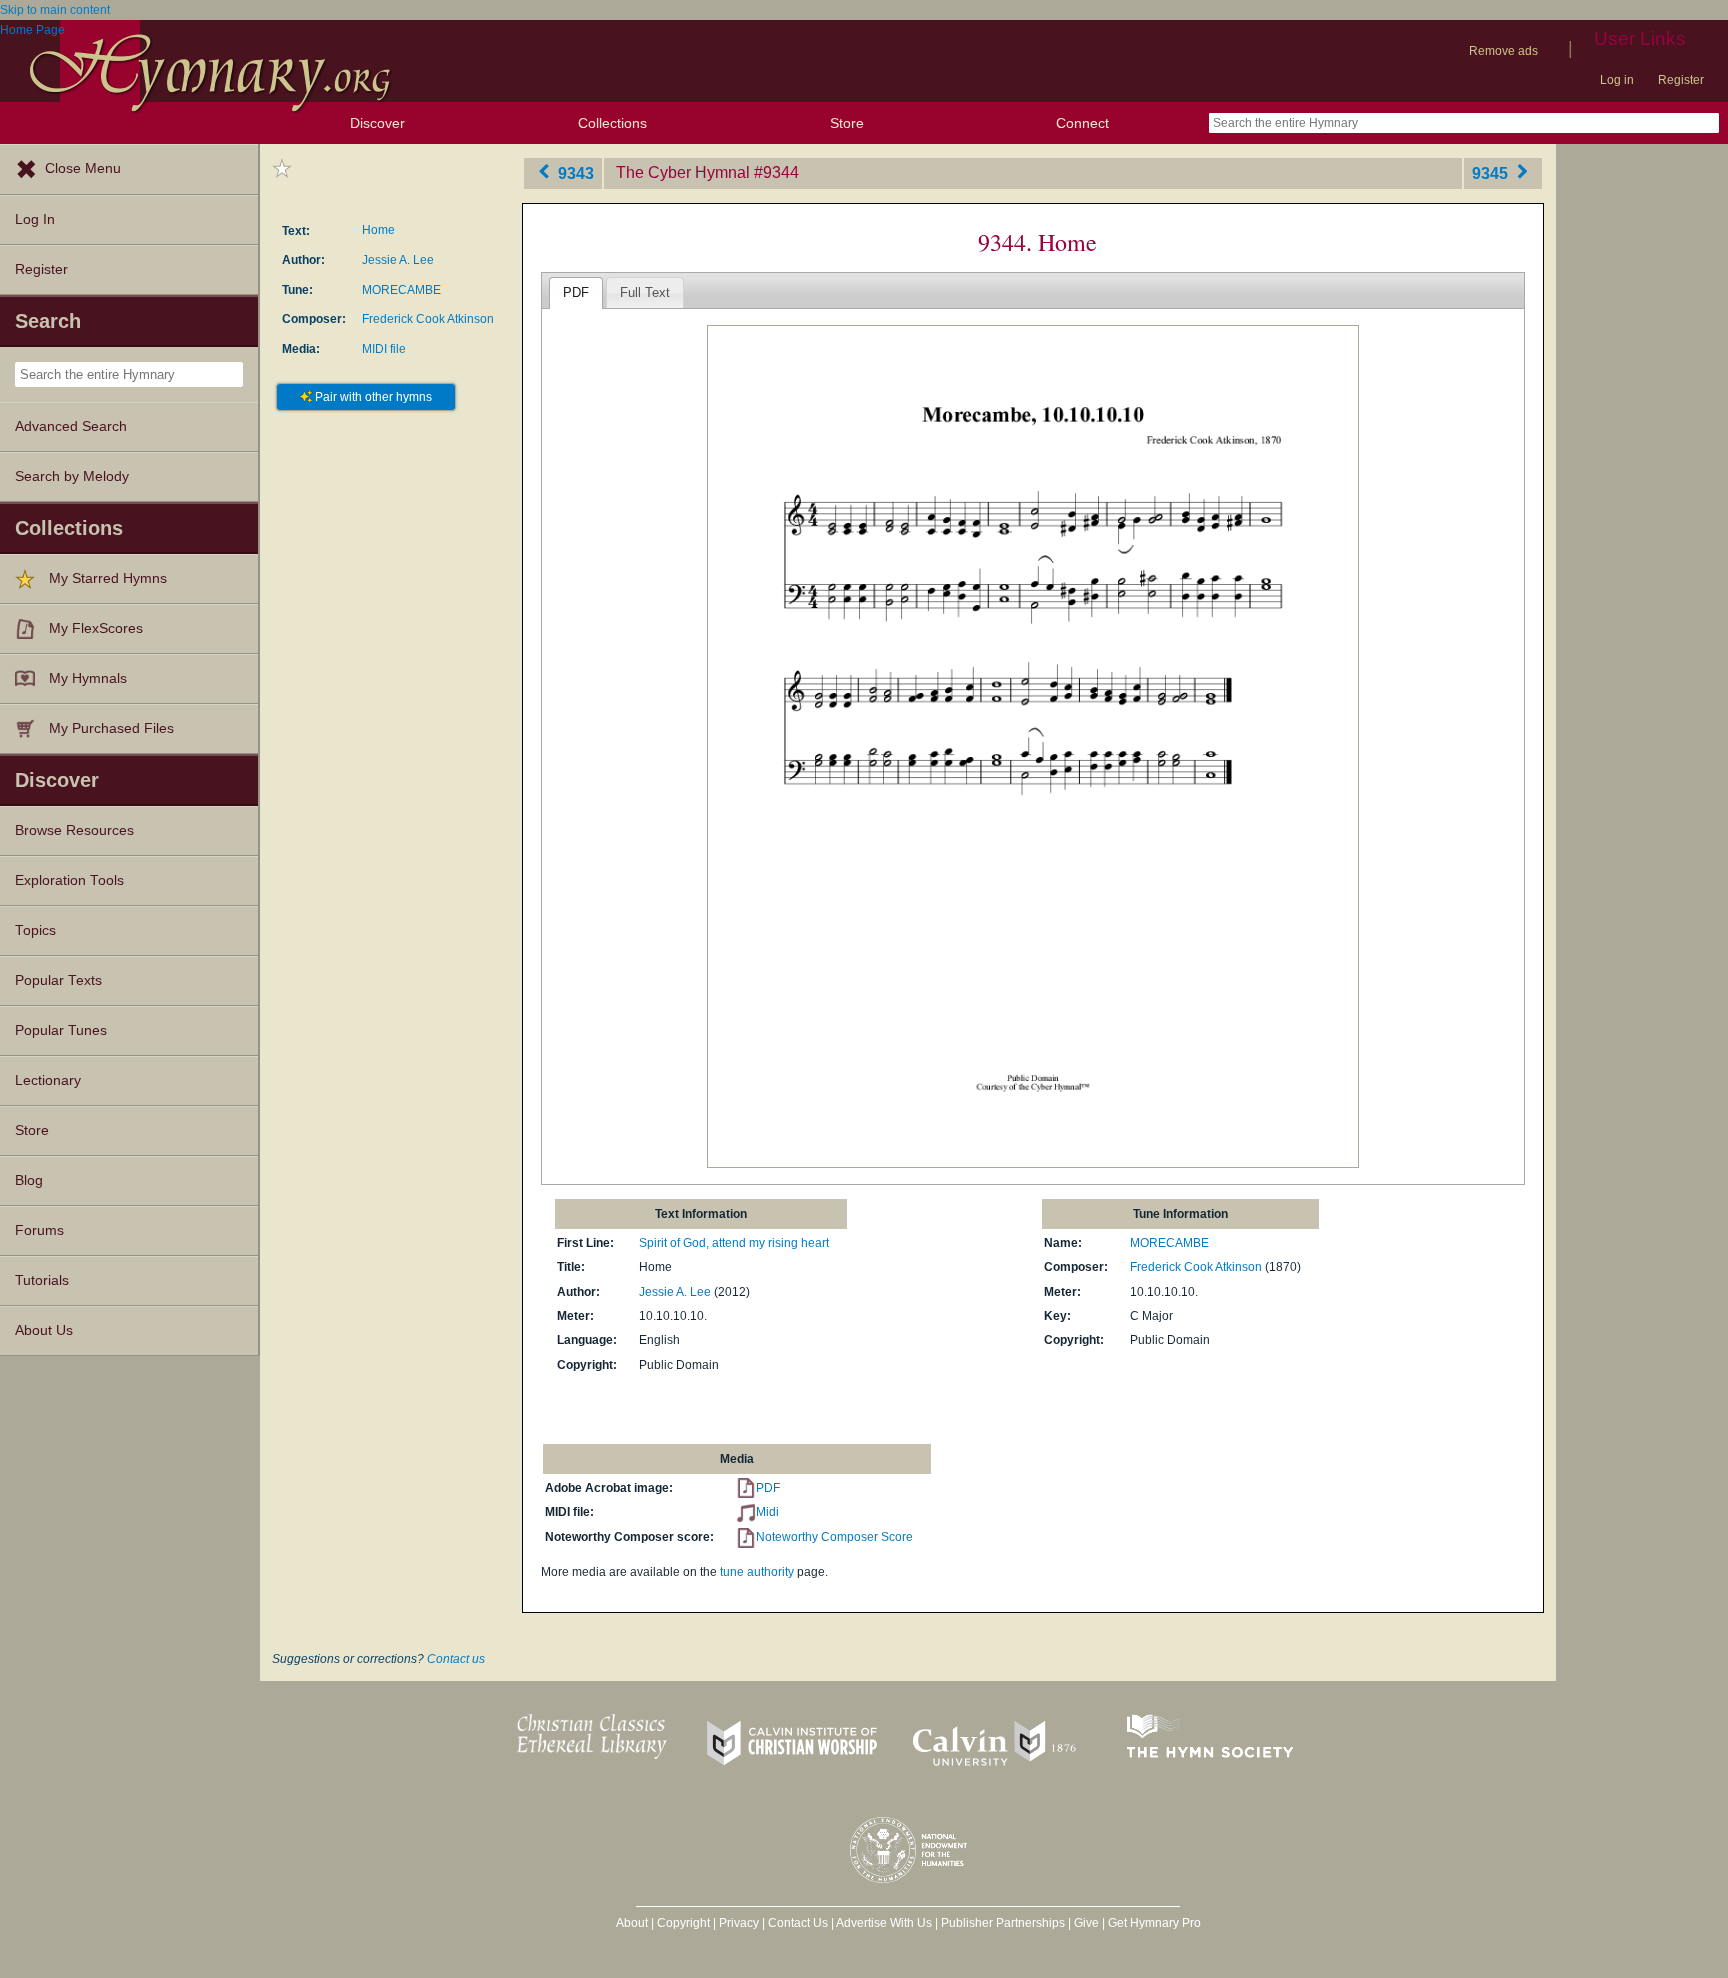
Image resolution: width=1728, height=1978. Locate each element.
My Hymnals (88, 678)
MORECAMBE (401, 290)
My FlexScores (96, 628)
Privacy (739, 1923)
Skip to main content (55, 10)
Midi (767, 1512)
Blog (29, 1180)
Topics (35, 930)
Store (847, 123)
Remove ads (1503, 51)
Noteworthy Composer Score (834, 1537)
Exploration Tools (69, 880)
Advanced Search (71, 426)
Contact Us (798, 1923)
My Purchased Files (111, 728)
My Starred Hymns (108, 578)
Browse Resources (74, 830)
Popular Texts (58, 980)
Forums (39, 1230)
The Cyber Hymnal (683, 172)
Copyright (683, 1923)
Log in (1617, 80)
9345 (1492, 172)
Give (1086, 1923)
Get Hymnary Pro (1154, 1923)
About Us (44, 1330)
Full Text (645, 292)
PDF (576, 292)
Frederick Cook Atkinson (428, 319)
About (632, 1923)
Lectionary (48, 1080)
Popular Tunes (61, 1030)
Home (378, 230)
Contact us (456, 1659)
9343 (574, 172)
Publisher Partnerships (1003, 1923)
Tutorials (42, 1280)
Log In (35, 219)
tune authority (757, 1572)
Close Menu (83, 168)
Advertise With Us (884, 1923)
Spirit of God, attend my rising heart (734, 1243)
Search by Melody (72, 476)
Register (1681, 80)
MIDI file (384, 349)
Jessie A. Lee (398, 260)
